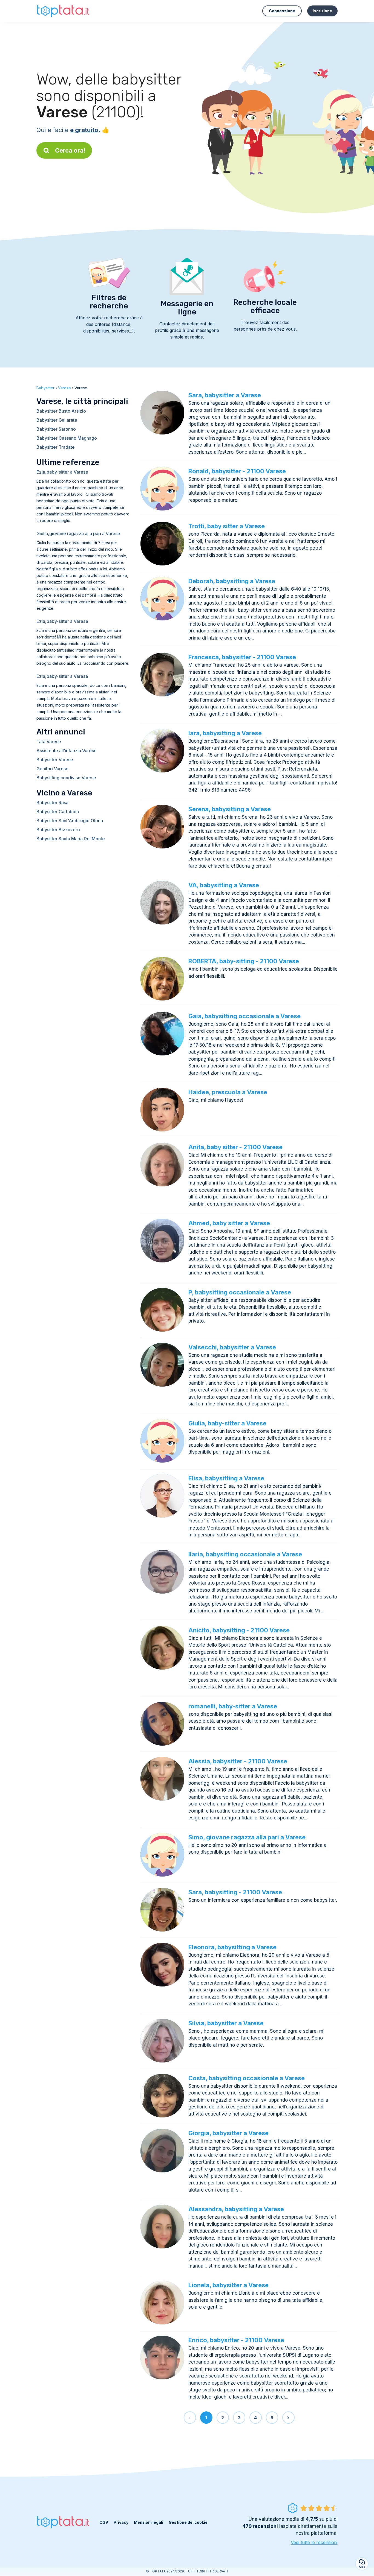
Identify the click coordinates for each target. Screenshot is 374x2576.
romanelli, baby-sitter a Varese (233, 1706)
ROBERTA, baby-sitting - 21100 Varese (244, 961)
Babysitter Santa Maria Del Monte (71, 839)
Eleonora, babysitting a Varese (232, 1947)
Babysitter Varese (55, 760)
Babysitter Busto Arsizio (61, 411)
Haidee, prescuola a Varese (228, 1092)
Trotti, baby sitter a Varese (227, 526)
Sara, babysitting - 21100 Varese (235, 1892)
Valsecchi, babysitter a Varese (232, 1347)
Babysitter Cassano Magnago (67, 438)
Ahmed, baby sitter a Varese (229, 1223)
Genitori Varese (52, 769)
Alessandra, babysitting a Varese (236, 2209)
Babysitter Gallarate (57, 420)
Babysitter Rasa (52, 803)
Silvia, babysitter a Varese (226, 2023)
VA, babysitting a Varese (224, 885)
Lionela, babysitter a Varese (228, 2285)
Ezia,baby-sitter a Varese (62, 472)
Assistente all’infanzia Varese (67, 751)
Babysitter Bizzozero (58, 830)
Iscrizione (322, 11)
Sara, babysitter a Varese (225, 395)
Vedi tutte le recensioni (314, 2542)
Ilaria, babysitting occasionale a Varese (245, 1554)
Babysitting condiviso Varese (66, 778)
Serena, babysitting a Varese (230, 809)
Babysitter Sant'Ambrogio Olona (70, 821)
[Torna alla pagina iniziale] (64, 11)
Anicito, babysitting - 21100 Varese (239, 1630)
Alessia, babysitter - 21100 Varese (238, 1761)
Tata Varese (49, 742)
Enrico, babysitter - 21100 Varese (236, 2340)
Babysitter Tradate (56, 447)
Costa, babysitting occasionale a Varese (247, 2078)
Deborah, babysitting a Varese (232, 581)
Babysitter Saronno (56, 429)
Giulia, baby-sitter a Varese (227, 1423)
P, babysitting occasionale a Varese (240, 1292)
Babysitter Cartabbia (58, 812)
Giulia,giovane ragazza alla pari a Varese (78, 533)
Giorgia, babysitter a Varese (228, 2133)
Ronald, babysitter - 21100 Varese (237, 471)
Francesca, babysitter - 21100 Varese (242, 657)
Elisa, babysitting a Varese (226, 1478)
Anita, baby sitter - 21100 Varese (235, 1147)
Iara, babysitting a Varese (225, 733)
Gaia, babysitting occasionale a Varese (244, 1016)
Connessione (282, 11)
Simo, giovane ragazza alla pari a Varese (247, 1837)
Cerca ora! (70, 150)
